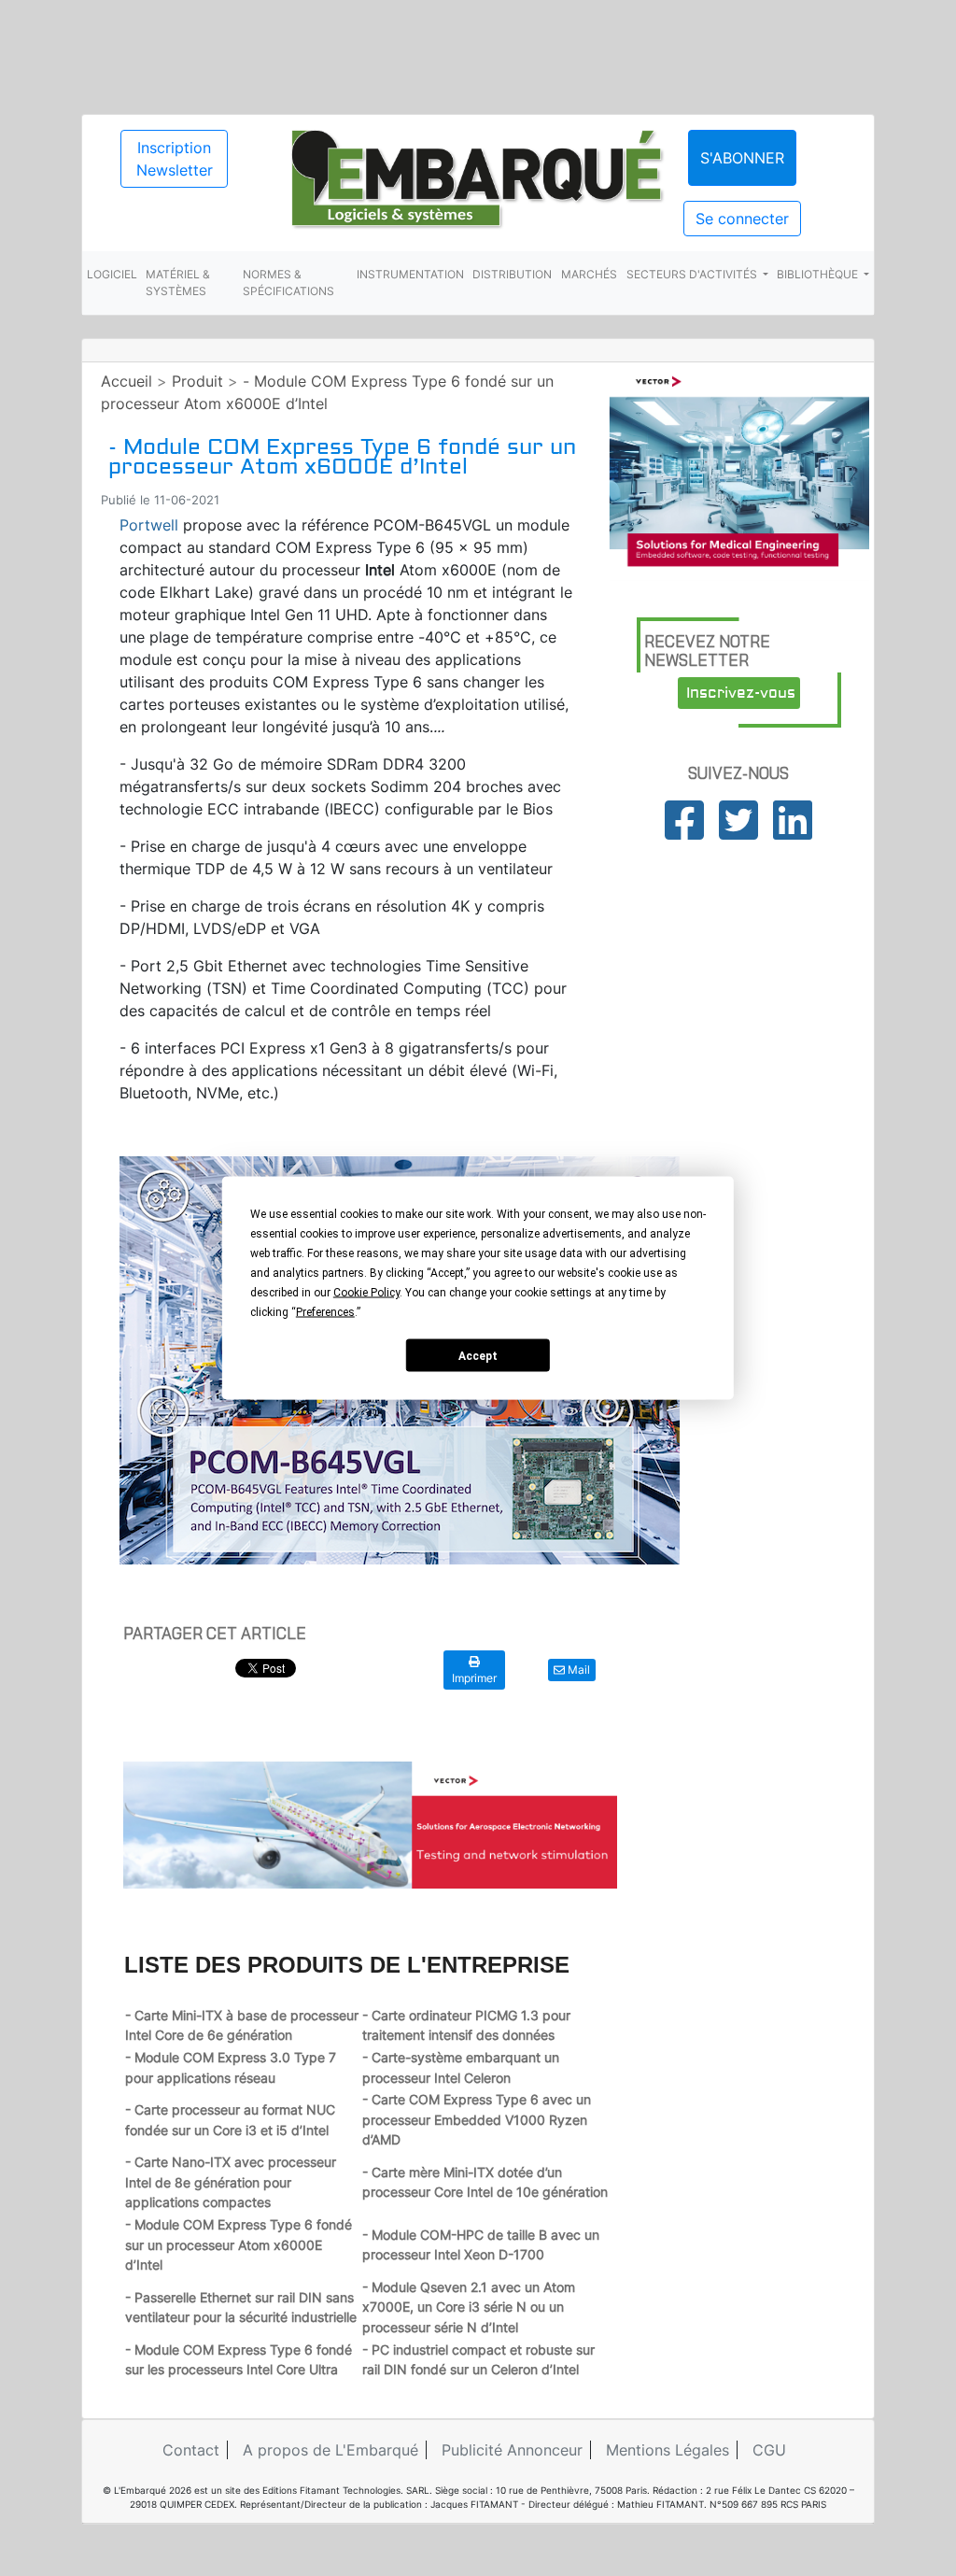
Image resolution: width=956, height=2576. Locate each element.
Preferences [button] (325, 1312)
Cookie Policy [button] (366, 1293)
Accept (478, 1355)
